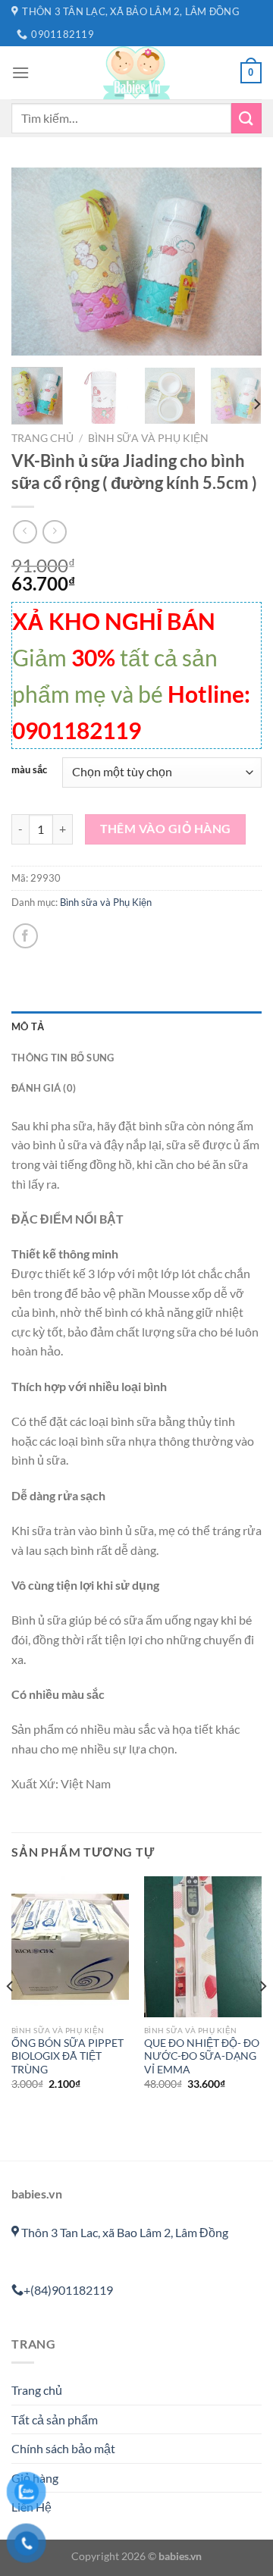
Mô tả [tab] (28, 1026)
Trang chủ (42, 438)
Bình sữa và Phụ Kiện (148, 438)
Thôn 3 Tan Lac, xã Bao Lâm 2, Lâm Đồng (124, 2232)
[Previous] (36, 262)
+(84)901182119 (68, 2290)
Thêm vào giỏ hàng (166, 829)
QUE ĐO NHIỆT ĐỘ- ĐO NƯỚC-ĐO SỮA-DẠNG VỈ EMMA (202, 2056)
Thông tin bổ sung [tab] (63, 1058)
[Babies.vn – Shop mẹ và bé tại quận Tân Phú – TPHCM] (136, 73)
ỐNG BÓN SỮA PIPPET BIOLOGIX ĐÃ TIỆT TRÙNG (67, 2056)
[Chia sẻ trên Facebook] (25, 936)
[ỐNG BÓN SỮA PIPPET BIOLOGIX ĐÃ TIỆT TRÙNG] (70, 1947)
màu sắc (29, 770)
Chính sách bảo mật (63, 2448)
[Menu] (20, 72)
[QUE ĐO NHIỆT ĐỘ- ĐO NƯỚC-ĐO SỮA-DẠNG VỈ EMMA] (203, 1947)
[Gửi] (246, 118)
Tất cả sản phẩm (55, 2419)
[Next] (237, 262)
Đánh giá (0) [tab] (44, 1088)
